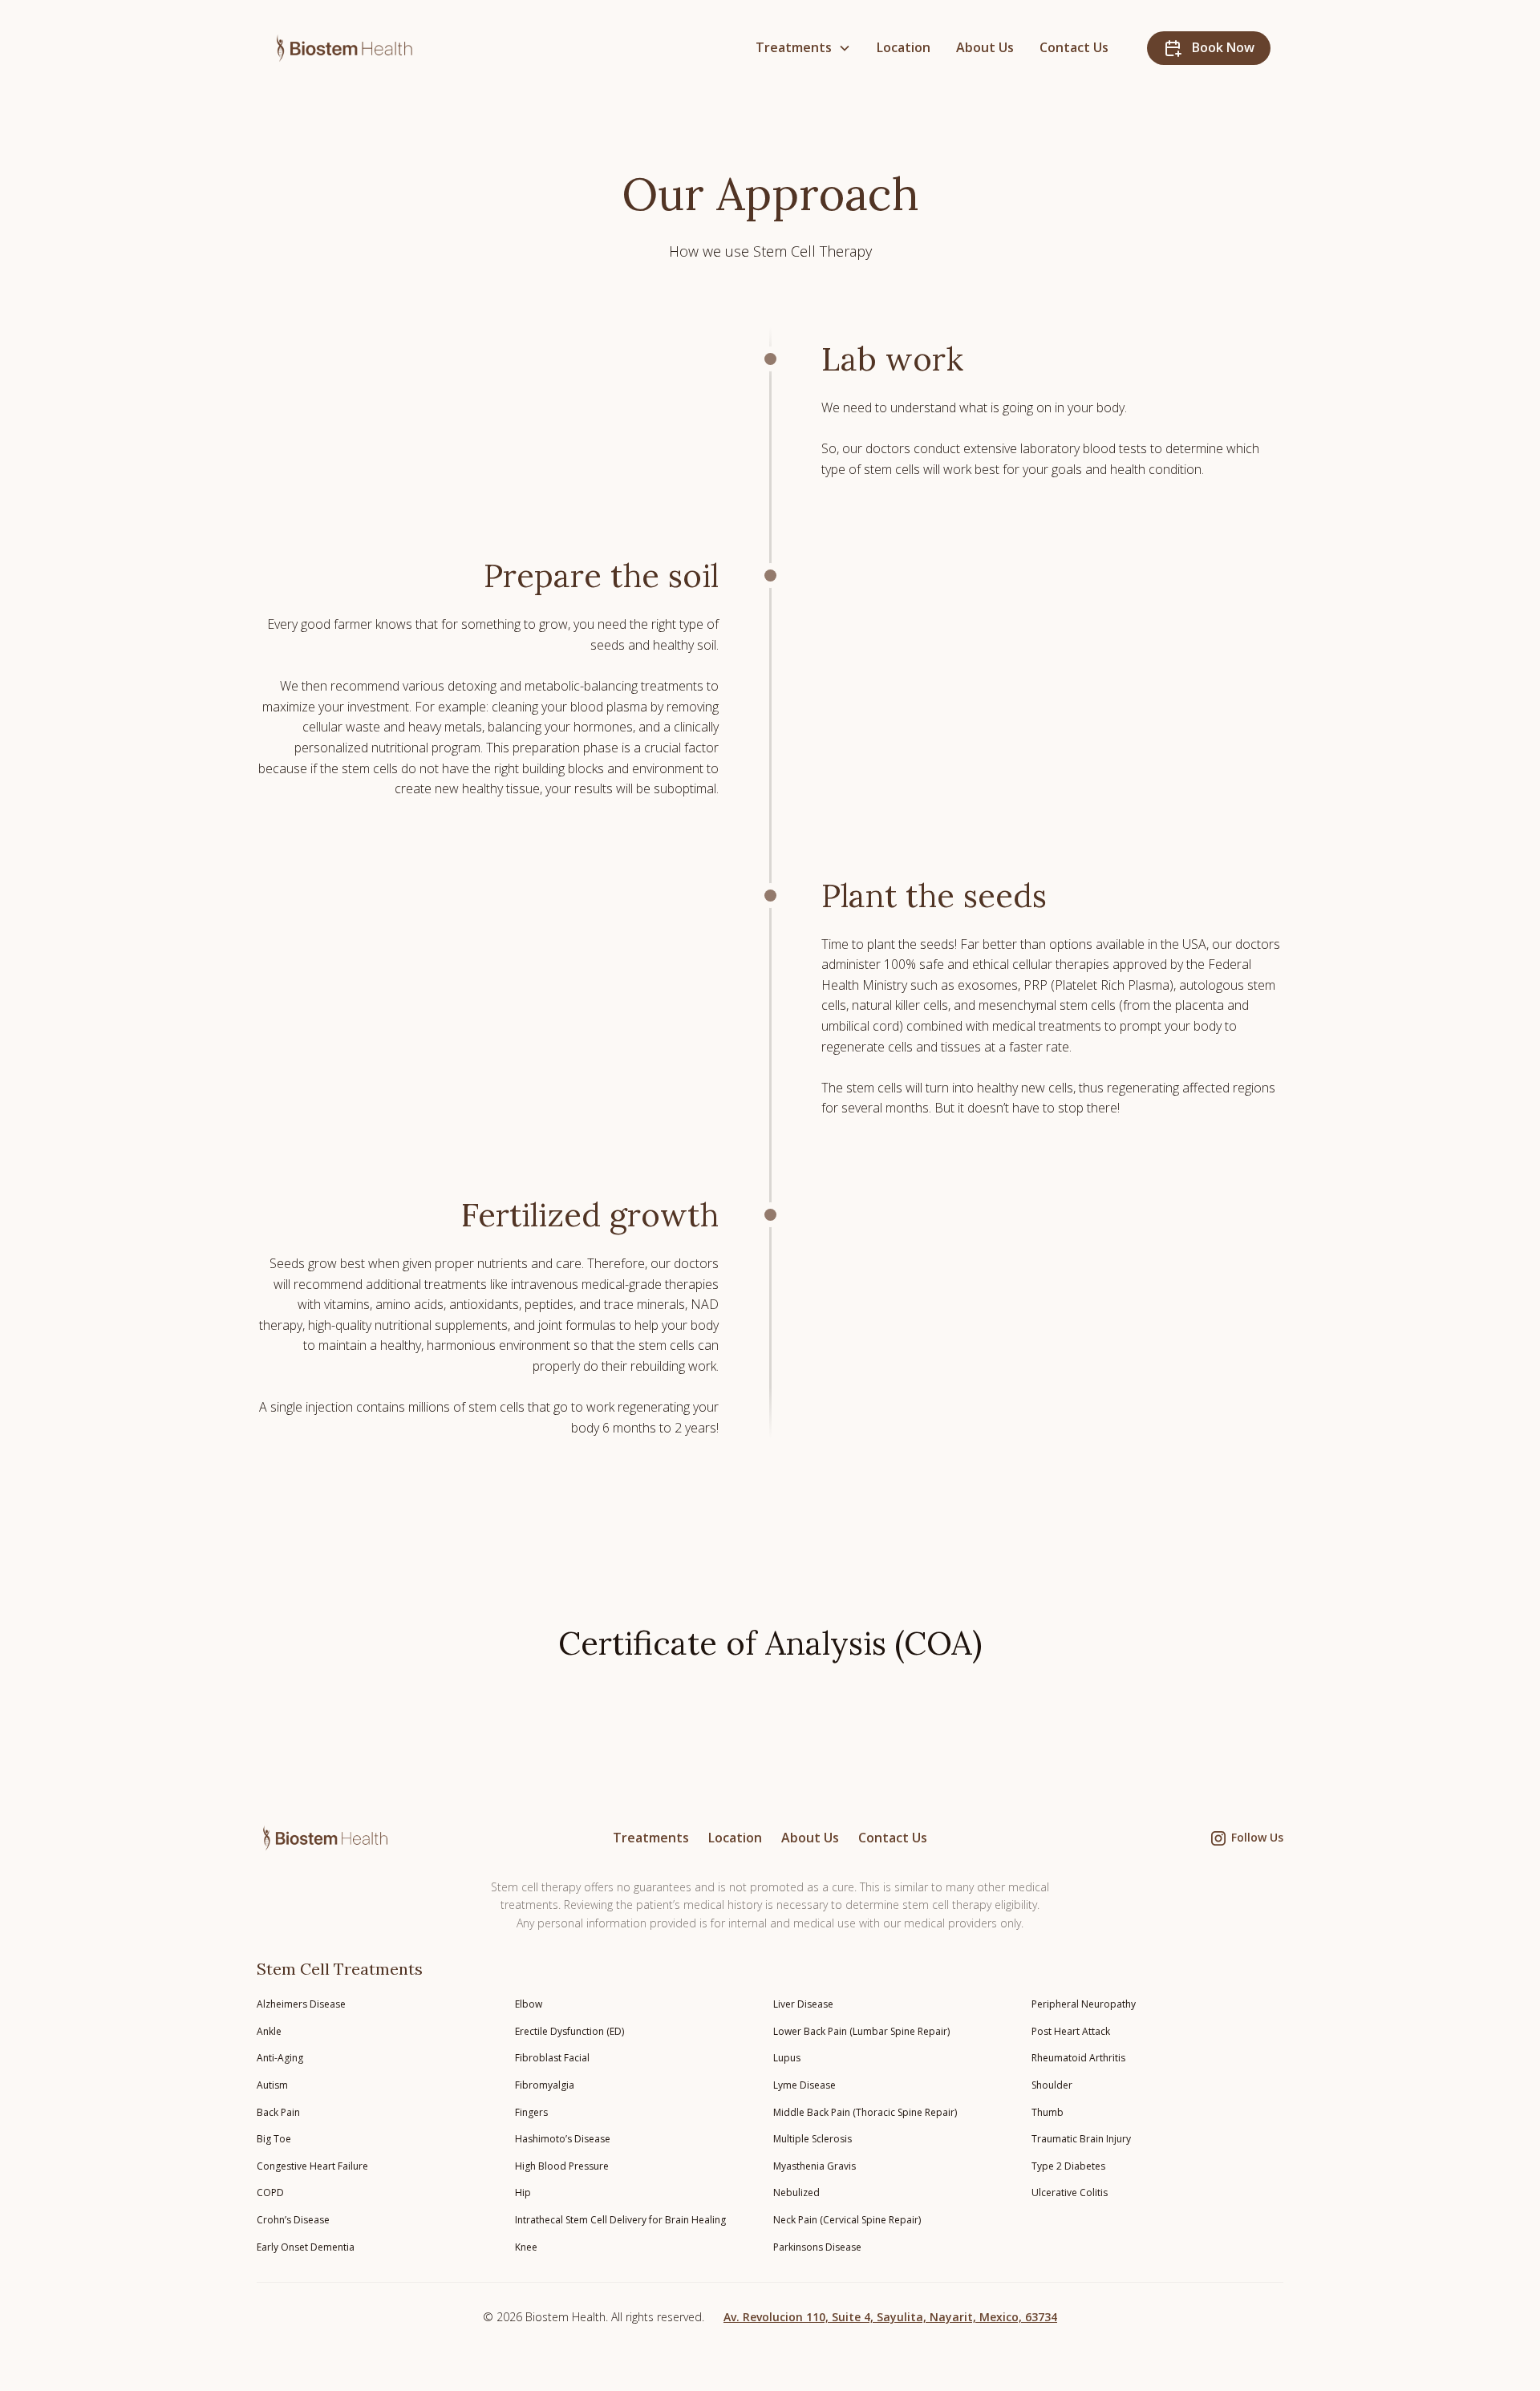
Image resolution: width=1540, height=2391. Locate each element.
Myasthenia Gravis (815, 2166)
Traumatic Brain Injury (1081, 2139)
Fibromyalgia (545, 2085)
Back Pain (278, 2112)
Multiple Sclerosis (813, 2139)
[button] (803, 48)
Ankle (269, 2031)
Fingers (531, 2112)
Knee (526, 2247)
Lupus (787, 2058)
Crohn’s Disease (293, 2220)
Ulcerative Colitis (1070, 2192)
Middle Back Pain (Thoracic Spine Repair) (865, 2112)
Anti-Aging (280, 2058)
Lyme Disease (804, 2085)
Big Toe (274, 2139)
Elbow (529, 2004)
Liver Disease (803, 2004)
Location (904, 47)
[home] (352, 48)
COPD (270, 2192)
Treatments (651, 1838)
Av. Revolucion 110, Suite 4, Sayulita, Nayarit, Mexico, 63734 (890, 2317)
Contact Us (1074, 47)
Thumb (1048, 2112)
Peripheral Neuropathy (1084, 2004)
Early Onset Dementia (306, 2247)
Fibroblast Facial (552, 2058)
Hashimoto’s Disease (563, 2139)
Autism (272, 2085)
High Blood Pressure (562, 2166)
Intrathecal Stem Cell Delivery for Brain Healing (620, 2220)
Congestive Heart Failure (312, 2166)
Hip (523, 2192)
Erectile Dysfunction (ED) (569, 2031)
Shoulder (1052, 2085)
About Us (985, 47)
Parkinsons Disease (817, 2247)
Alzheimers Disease (301, 2004)
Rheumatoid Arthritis (1078, 2058)
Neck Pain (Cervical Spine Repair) (847, 2220)
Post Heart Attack (1071, 2031)
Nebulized (796, 2192)
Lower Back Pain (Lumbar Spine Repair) (861, 2031)
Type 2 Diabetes (1068, 2166)
